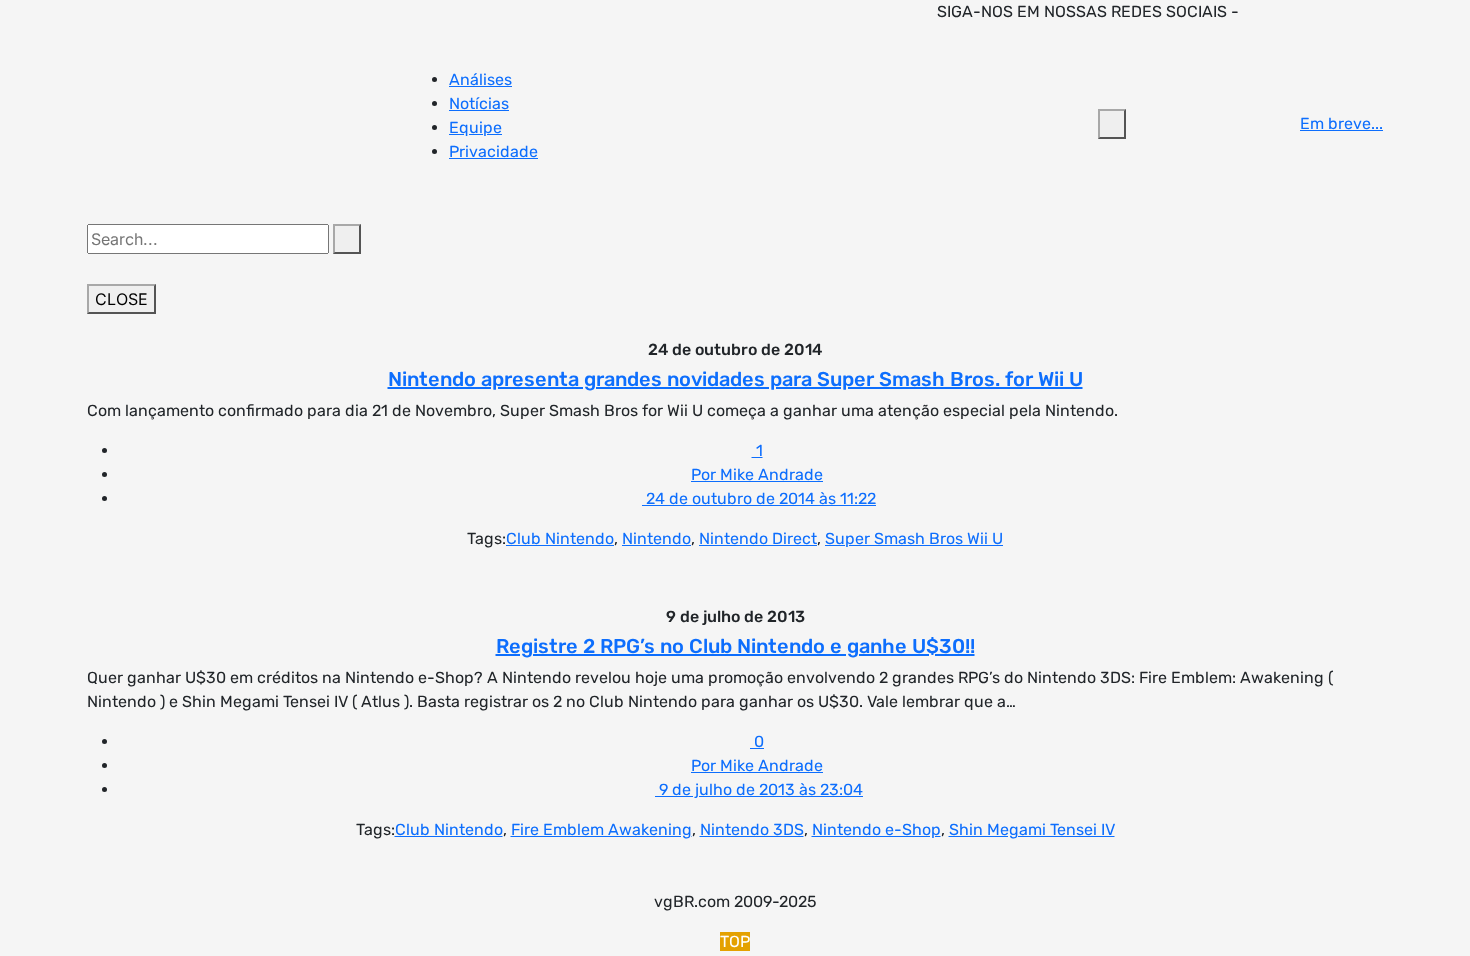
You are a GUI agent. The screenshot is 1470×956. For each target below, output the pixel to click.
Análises (480, 79)
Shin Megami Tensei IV (1032, 829)
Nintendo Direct (758, 538)
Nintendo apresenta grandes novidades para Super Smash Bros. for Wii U (735, 379)
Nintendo (656, 538)
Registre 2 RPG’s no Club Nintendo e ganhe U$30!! (735, 646)
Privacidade (493, 151)
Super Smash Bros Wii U (914, 538)
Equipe (475, 127)
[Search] (347, 239)
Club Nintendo (560, 538)
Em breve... (1341, 123)
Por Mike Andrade (757, 474)
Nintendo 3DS (752, 829)
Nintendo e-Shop (876, 829)
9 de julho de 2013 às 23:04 (759, 789)
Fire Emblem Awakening (601, 829)
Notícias (479, 103)
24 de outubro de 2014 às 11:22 (759, 498)
